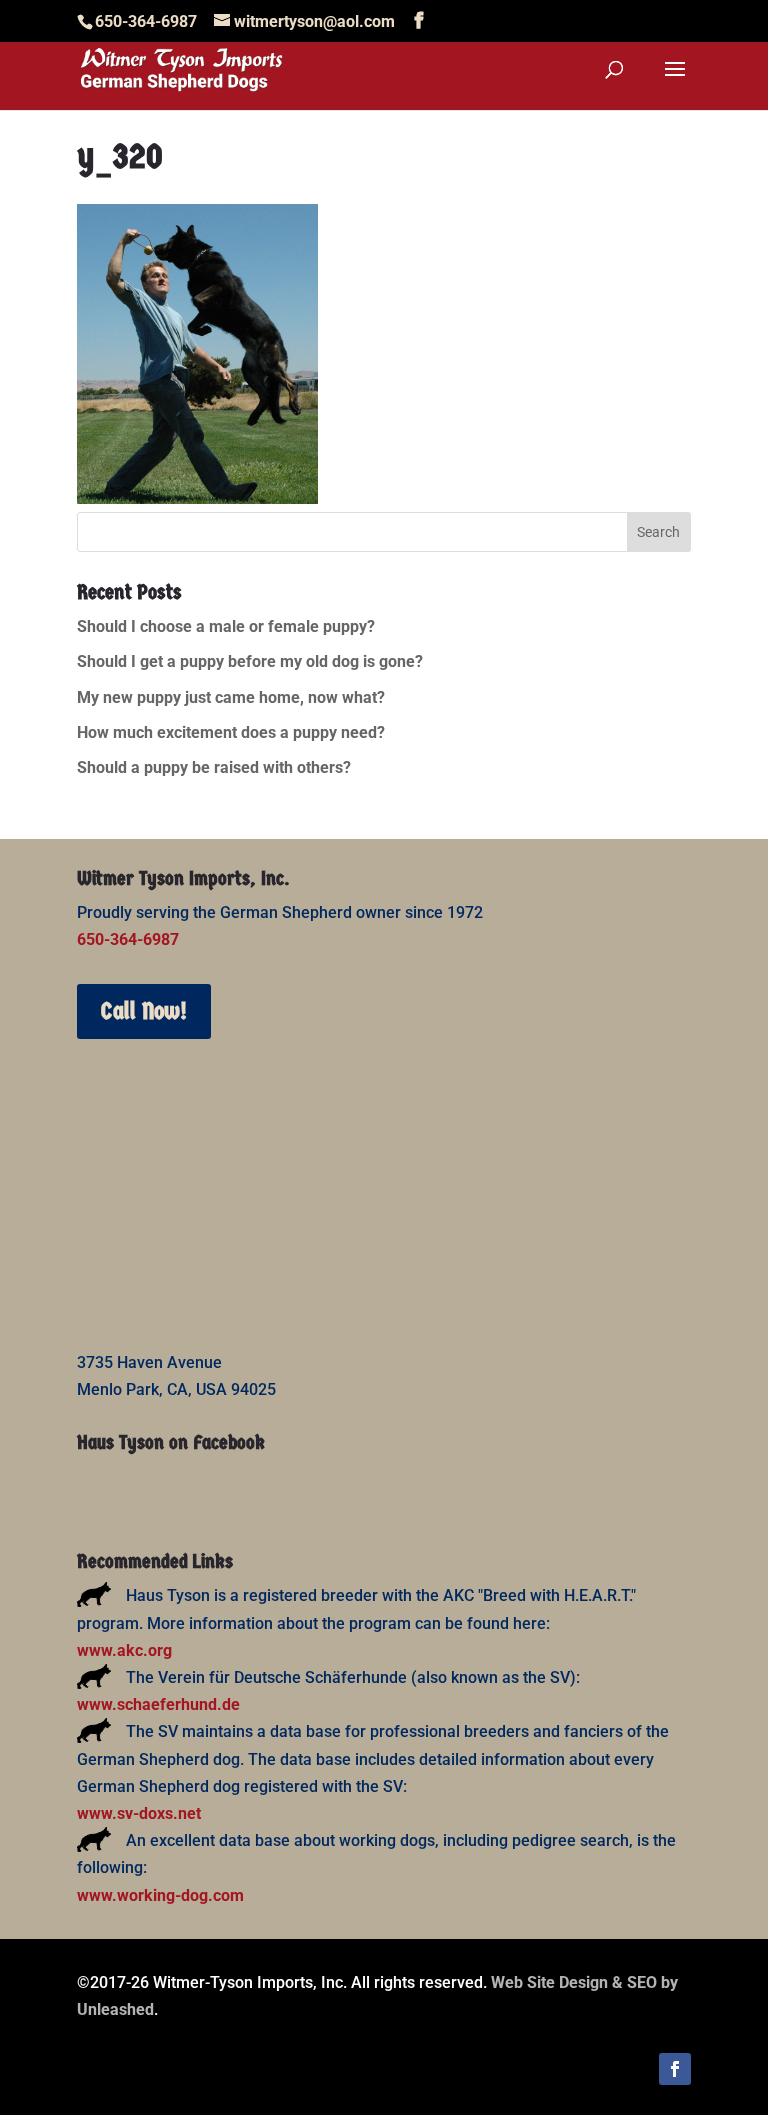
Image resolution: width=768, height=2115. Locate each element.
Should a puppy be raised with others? (214, 767)
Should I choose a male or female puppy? (226, 626)
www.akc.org (124, 1650)
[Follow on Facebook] (675, 2069)
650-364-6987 (128, 939)
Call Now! (144, 1011)
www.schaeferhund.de (158, 1704)
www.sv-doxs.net (139, 1813)
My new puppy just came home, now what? (231, 697)
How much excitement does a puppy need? (231, 732)
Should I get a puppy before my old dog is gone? (250, 661)
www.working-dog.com (160, 1895)
